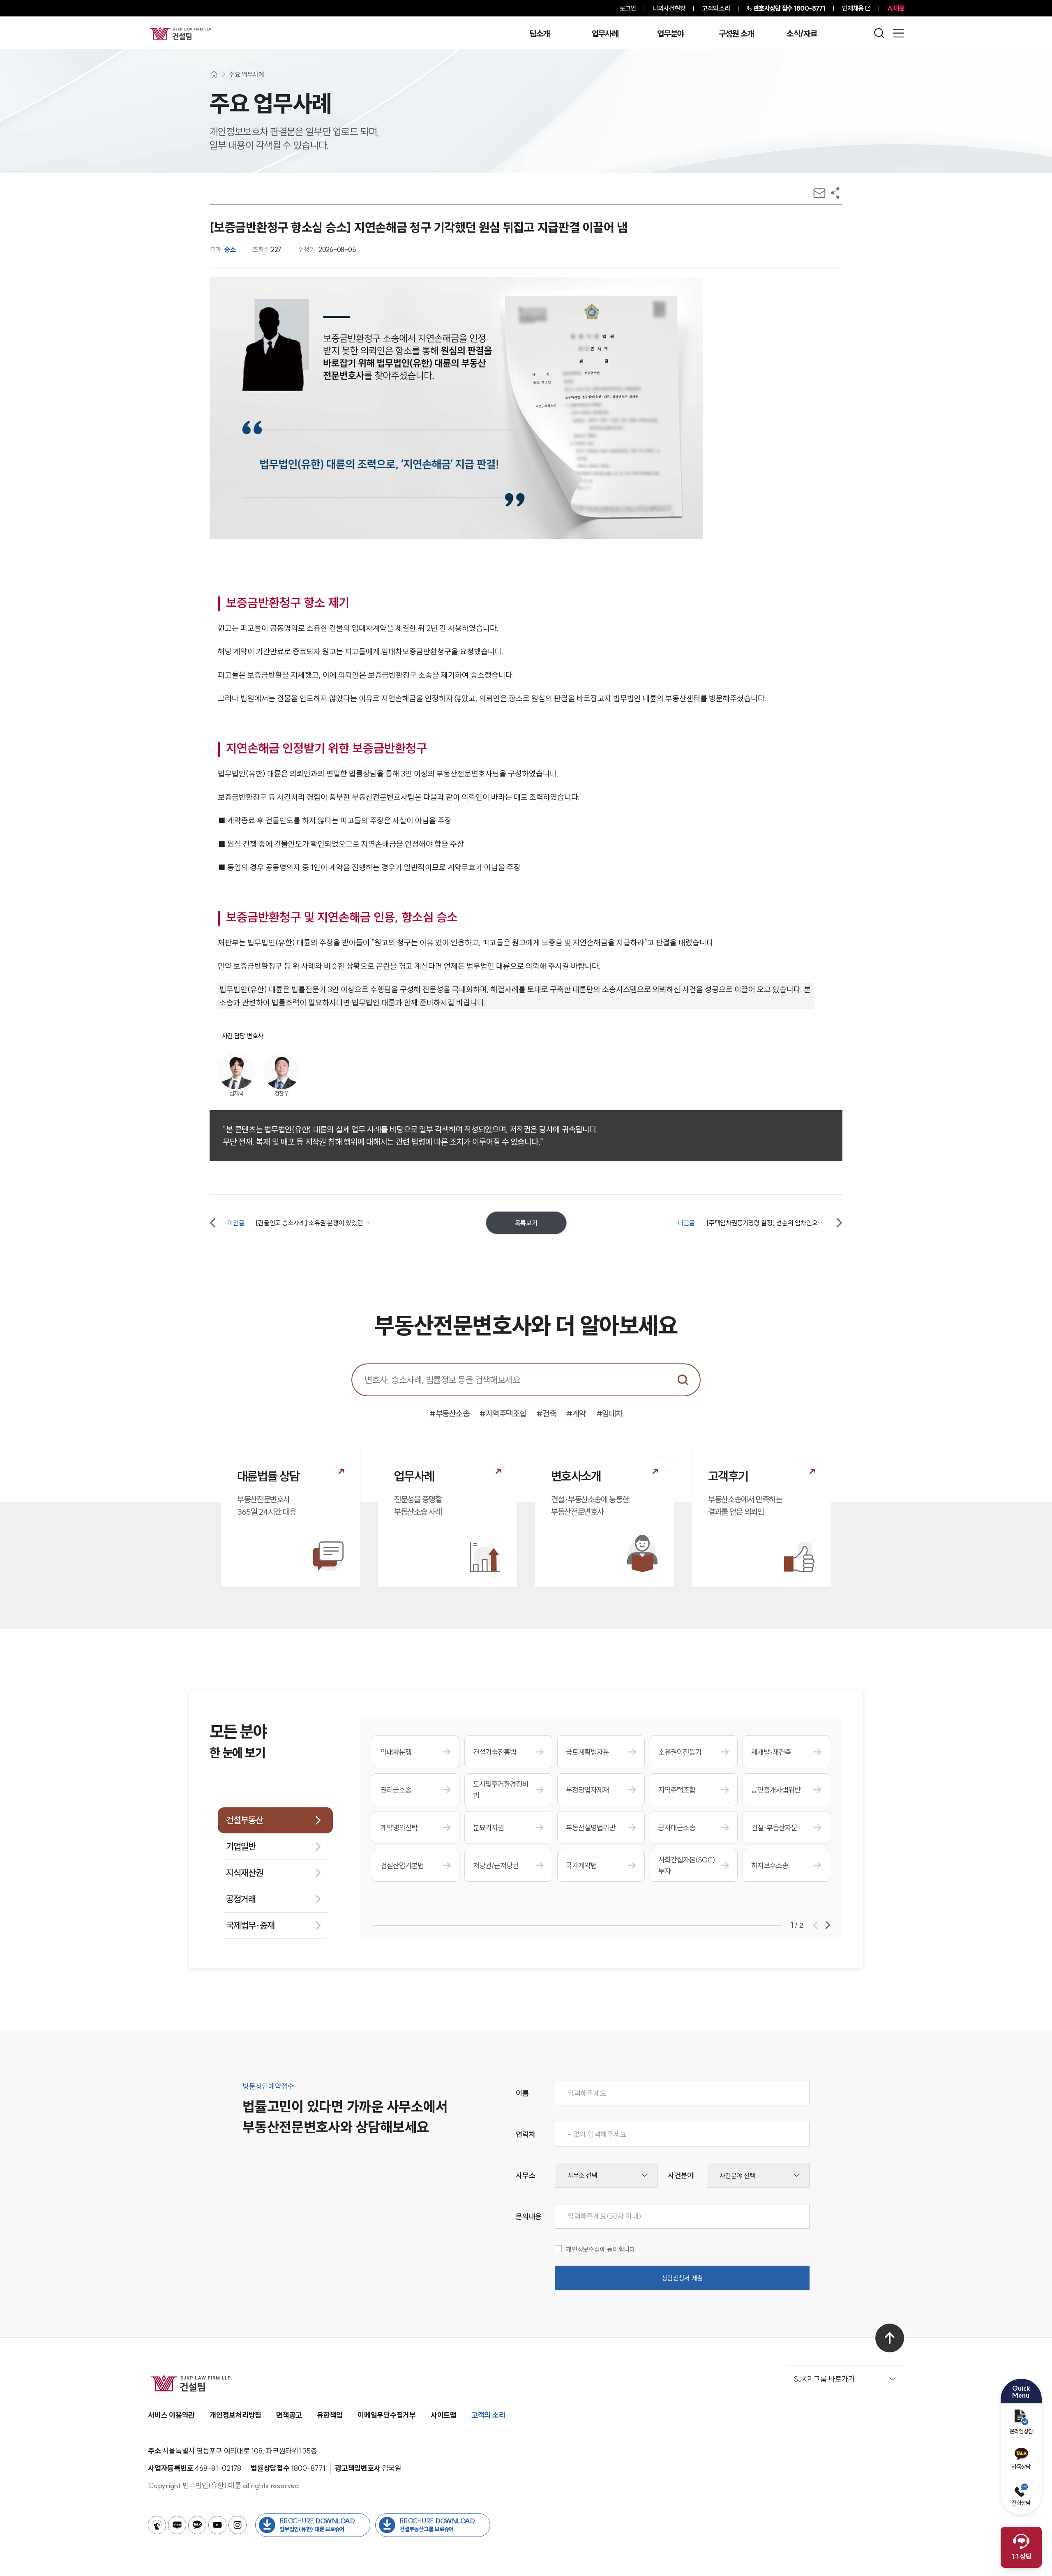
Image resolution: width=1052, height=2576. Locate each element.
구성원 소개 (736, 34)
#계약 (576, 1413)
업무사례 (605, 34)
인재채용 (853, 8)
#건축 (547, 1413)
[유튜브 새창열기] (217, 2525)
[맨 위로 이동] (890, 2338)
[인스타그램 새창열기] (238, 2525)
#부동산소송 (449, 1413)
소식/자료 (802, 34)
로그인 (628, 8)
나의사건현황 (669, 8)
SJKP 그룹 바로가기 (824, 2379)
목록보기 (526, 1223)
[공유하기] (835, 193)
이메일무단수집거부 (387, 2415)
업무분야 (670, 34)
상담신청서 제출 (682, 2278)
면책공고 (289, 2415)
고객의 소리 (716, 8)
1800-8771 (789, 8)
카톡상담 (1021, 2467)
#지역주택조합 (503, 1413)
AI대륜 (896, 8)
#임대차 (609, 1413)
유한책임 (330, 2415)
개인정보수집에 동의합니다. (601, 2249)
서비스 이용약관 (171, 2415)
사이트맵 (444, 2415)
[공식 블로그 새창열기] (177, 2525)
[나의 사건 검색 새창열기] (157, 2525)
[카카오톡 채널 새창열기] (197, 2525)
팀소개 (539, 34)
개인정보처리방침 (235, 2415)
